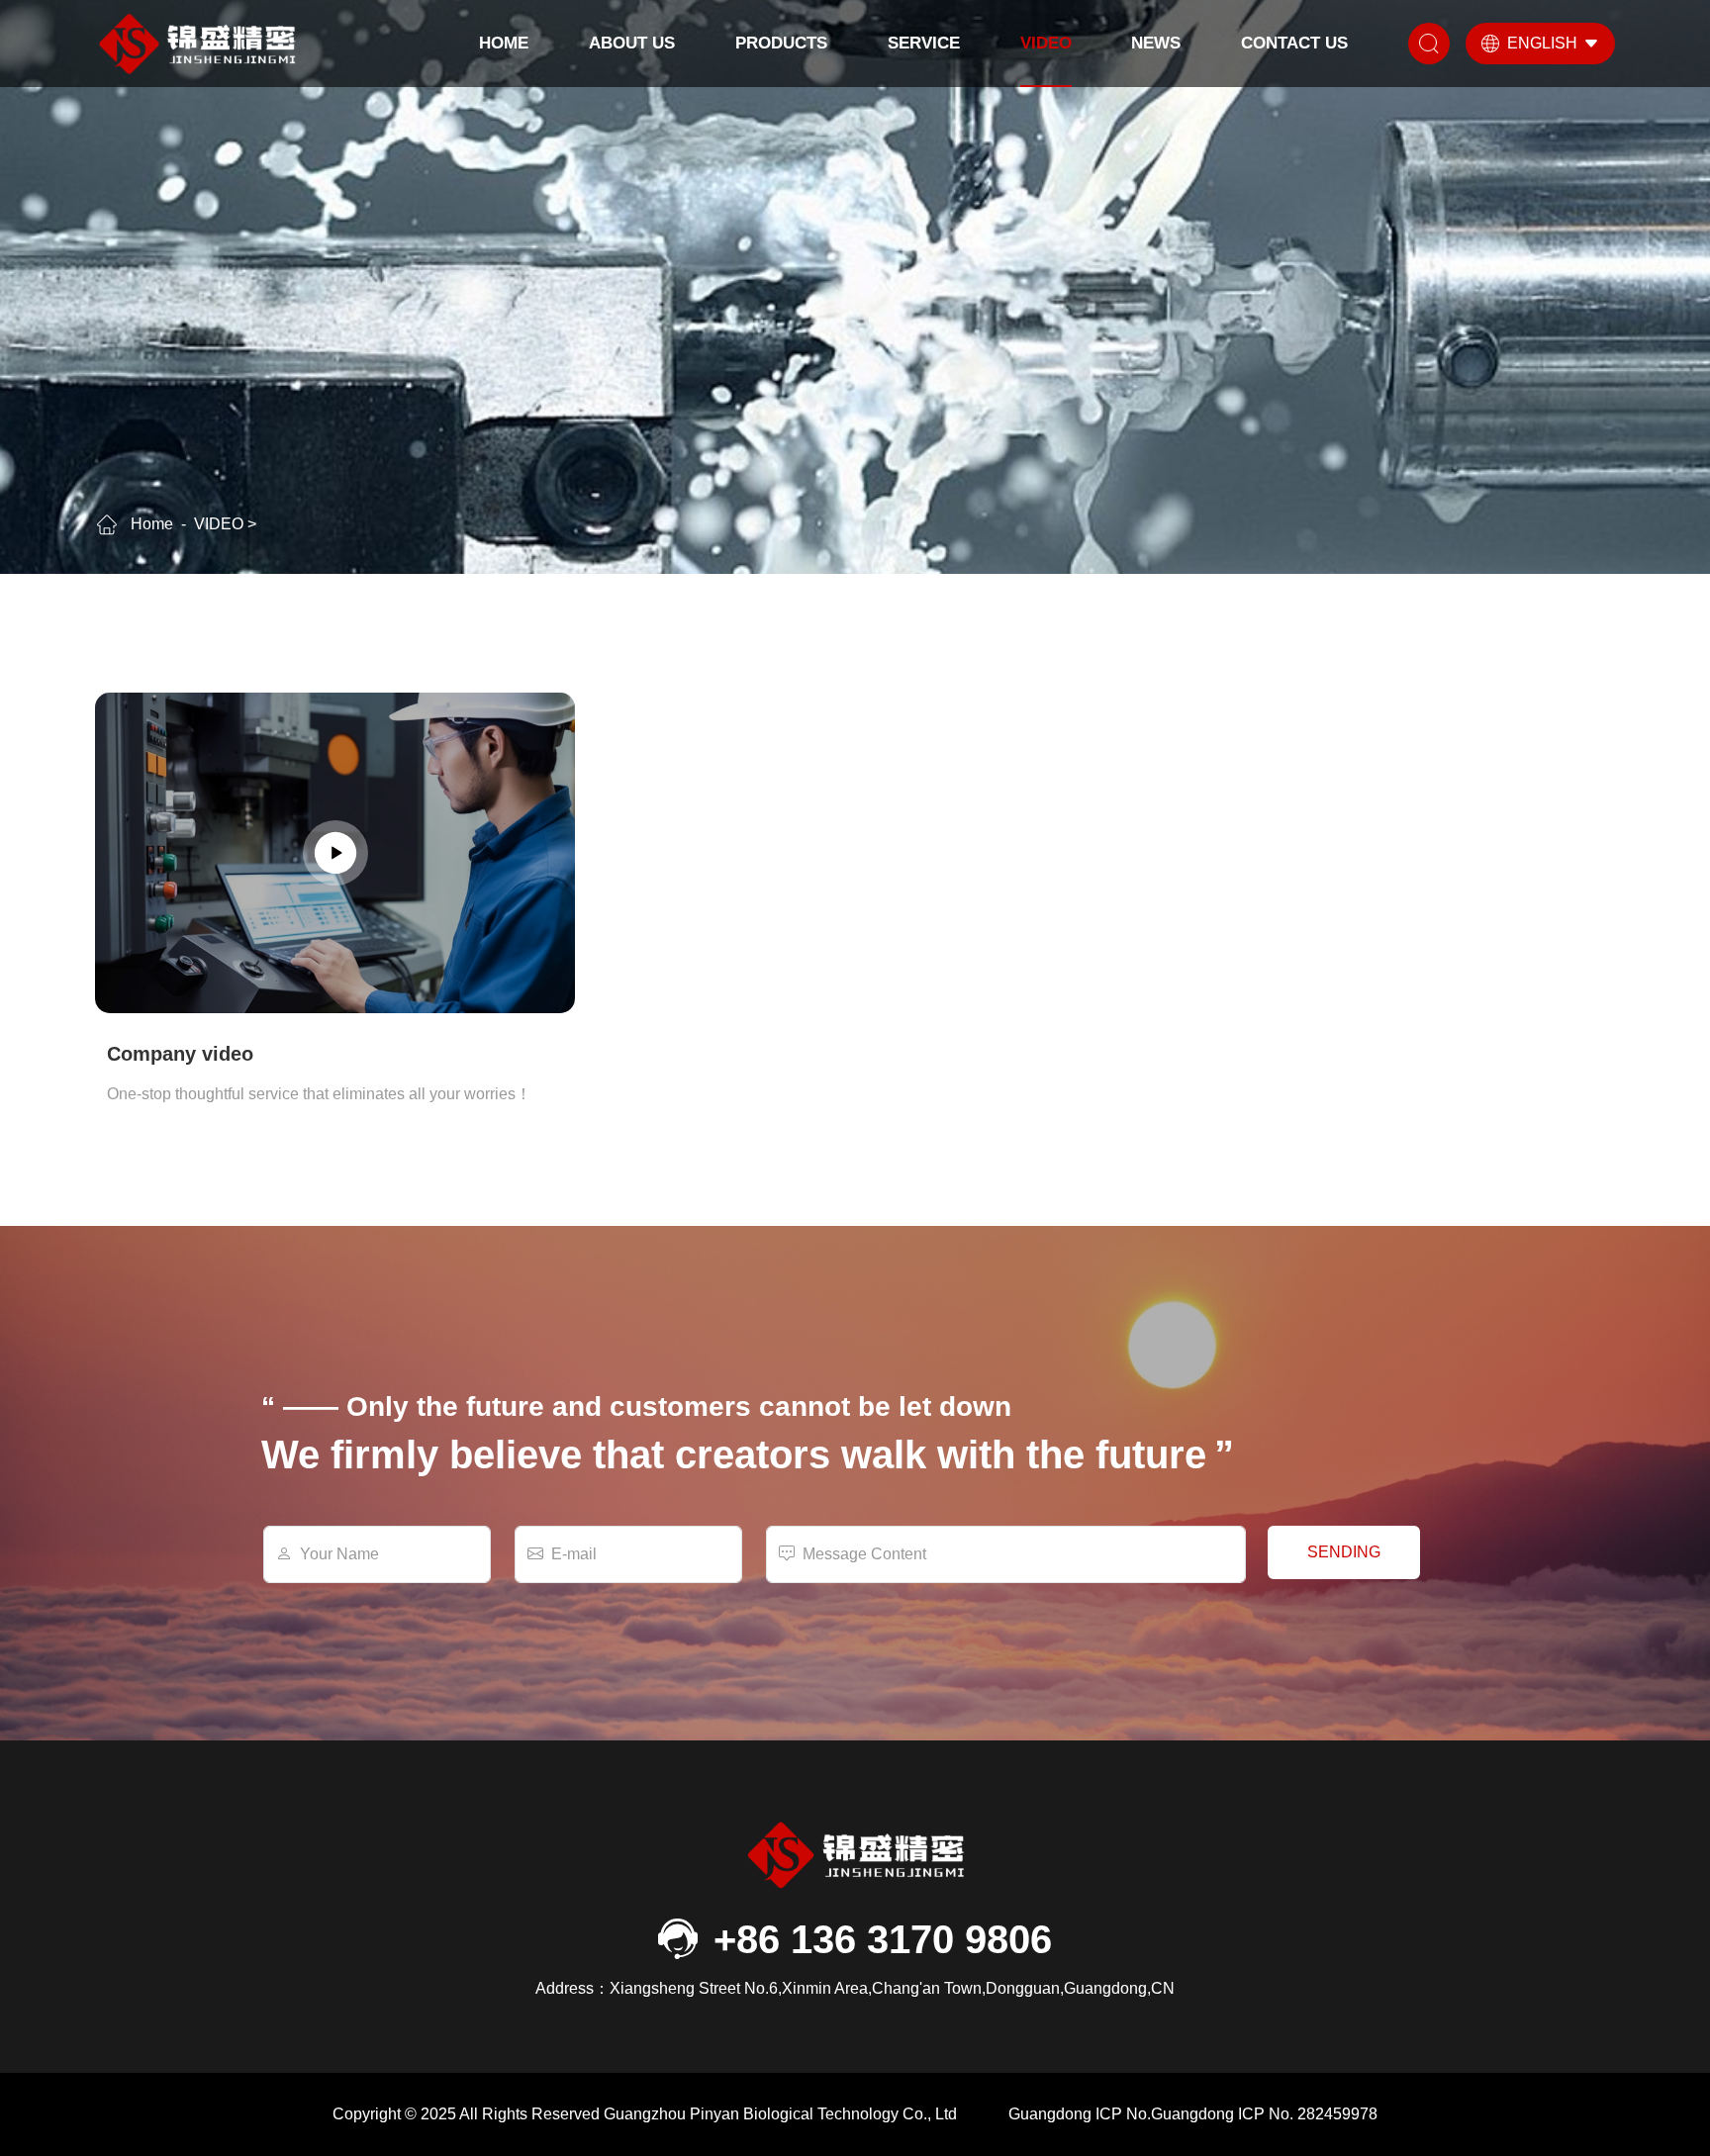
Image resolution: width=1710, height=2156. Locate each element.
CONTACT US (1294, 43)
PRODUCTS (781, 43)
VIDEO (1046, 43)
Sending (1344, 1552)
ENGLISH (1542, 43)
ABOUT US (632, 43)
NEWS (1156, 43)
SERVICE (924, 43)
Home (504, 43)
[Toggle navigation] (1429, 44)
